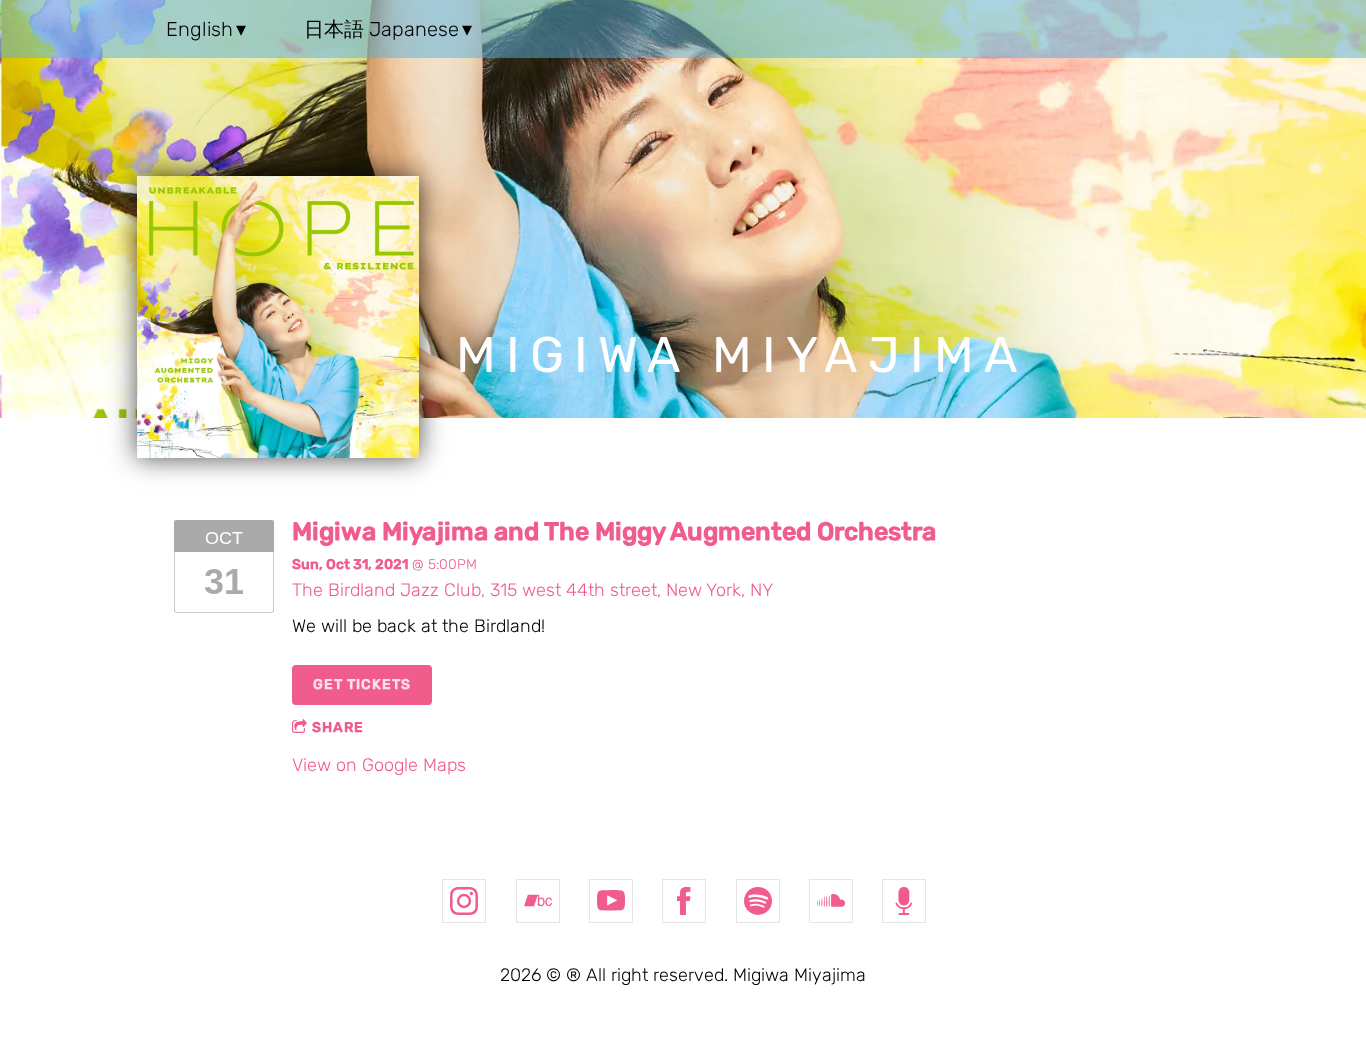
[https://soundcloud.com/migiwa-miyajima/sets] (831, 901)
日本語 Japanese (381, 29)
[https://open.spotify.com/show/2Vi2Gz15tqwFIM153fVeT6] (904, 901)
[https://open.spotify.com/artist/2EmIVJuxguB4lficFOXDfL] (758, 901)
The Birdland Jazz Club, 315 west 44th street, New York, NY (532, 590)
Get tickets (362, 684)
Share (338, 727)
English (199, 29)
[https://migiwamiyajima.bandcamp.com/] (538, 901)
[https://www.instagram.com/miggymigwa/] (464, 901)
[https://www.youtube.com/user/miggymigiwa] (611, 901)
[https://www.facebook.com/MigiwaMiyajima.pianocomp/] (684, 901)
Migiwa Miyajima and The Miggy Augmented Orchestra (614, 531)
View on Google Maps (379, 765)
